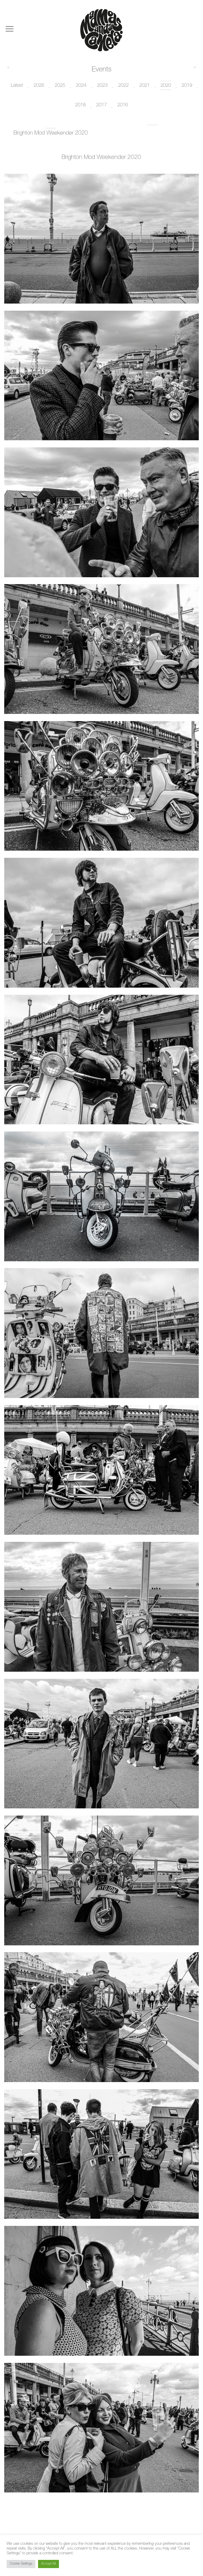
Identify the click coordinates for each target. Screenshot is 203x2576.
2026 (39, 86)
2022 (123, 86)
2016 (123, 105)
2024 (81, 86)
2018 (80, 105)
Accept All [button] (49, 2564)
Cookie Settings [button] (21, 2564)
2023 (102, 86)
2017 (101, 105)
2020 (166, 86)
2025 (60, 86)
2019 (187, 86)
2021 (145, 86)
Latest (17, 86)
